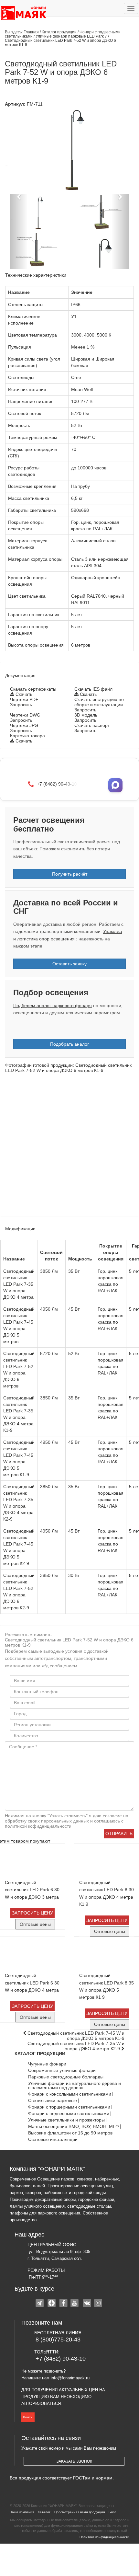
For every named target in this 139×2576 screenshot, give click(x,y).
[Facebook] (64, 2304)
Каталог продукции (60, 32)
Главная (31, 32)
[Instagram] (99, 2304)
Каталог (44, 2512)
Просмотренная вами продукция (80, 2512)
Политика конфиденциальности (104, 2537)
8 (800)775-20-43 (58, 2340)
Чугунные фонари (47, 2064)
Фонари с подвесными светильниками (69, 2114)
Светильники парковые (53, 2101)
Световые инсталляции (53, 2139)
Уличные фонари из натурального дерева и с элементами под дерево (75, 2086)
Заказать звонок (74, 2461)
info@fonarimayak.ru (70, 2378)
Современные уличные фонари (62, 2070)
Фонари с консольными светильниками (70, 2094)
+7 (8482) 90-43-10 (61, 2359)
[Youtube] (75, 2304)
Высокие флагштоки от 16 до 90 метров (70, 2133)
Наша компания (22, 2512)
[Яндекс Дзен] (52, 2304)
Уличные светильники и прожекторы (66, 2120)
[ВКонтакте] (87, 2304)
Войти (28, 2417)
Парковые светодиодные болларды (66, 2077)
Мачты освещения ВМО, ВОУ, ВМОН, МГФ (74, 2127)
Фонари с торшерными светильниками (69, 2107)
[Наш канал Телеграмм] (40, 2304)
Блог (112, 2512)
